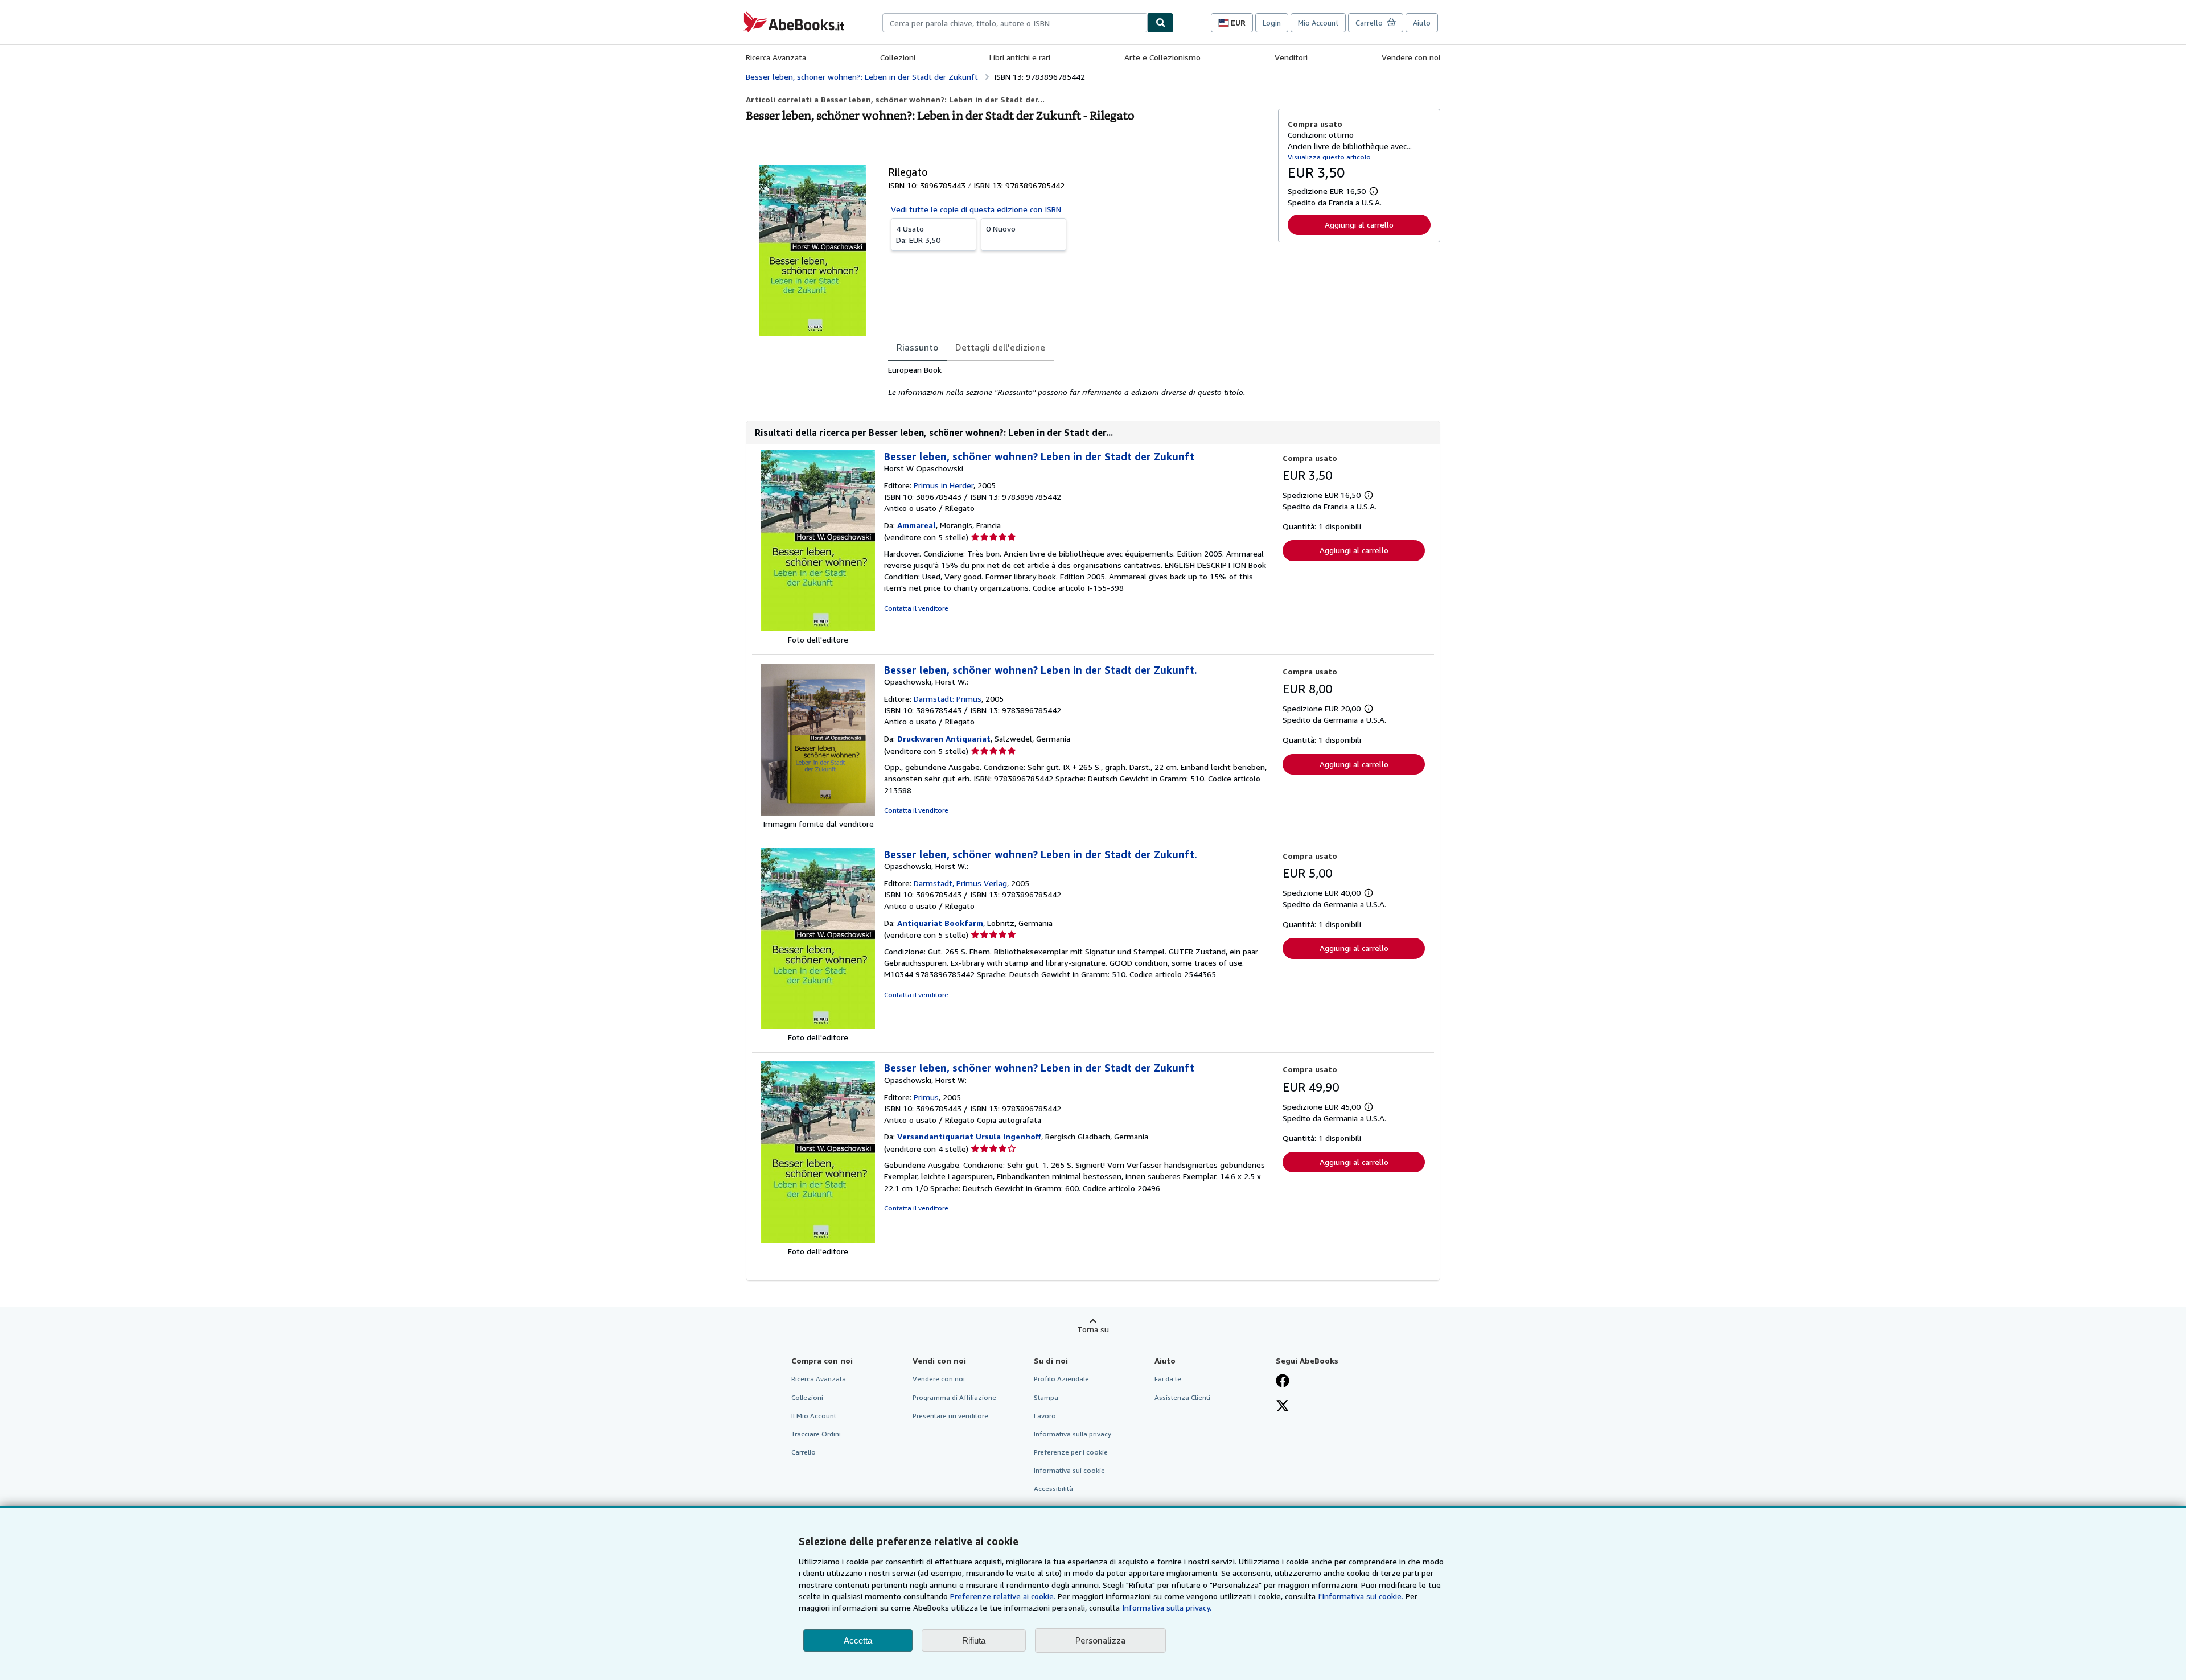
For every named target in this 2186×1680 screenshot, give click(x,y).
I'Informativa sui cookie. (1361, 1596)
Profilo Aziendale (1061, 1379)
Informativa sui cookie (1069, 1470)
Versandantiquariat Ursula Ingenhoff (969, 1136)
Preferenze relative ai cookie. (1003, 1596)
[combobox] (1015, 23)
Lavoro (1045, 1416)
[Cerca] (1161, 23)
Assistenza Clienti (1182, 1397)
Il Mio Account (814, 1416)
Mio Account (1318, 23)
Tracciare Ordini (816, 1434)
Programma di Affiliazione (954, 1397)
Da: (918, 234)
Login (1272, 23)
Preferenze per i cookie (1071, 1452)
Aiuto (1422, 23)
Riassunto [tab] (917, 347)
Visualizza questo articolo (1329, 157)
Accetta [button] (858, 1640)
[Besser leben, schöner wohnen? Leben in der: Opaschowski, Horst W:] (818, 1240)
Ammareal (917, 525)
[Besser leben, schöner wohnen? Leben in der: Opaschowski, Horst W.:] (818, 812)
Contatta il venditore (916, 608)
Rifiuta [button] (974, 1640)
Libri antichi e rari (1020, 57)
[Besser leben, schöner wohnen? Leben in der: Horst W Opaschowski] (818, 628)
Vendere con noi (1411, 57)
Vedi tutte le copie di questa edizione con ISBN (976, 209)
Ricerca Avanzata (776, 57)
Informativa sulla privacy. (1167, 1607)
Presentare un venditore (950, 1416)
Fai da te (1168, 1379)
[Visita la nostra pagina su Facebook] (1283, 1382)
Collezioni (898, 57)
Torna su (1093, 1329)
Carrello (804, 1452)
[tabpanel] (1078, 381)
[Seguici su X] (1283, 1407)
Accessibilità (1053, 1488)
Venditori (1291, 57)
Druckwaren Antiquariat (944, 738)
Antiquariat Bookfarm (940, 923)
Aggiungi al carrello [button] (1359, 225)
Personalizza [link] (1100, 1640)
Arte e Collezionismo (1162, 57)
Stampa (1046, 1397)
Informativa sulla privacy (1073, 1434)
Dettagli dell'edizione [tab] (1000, 347)
